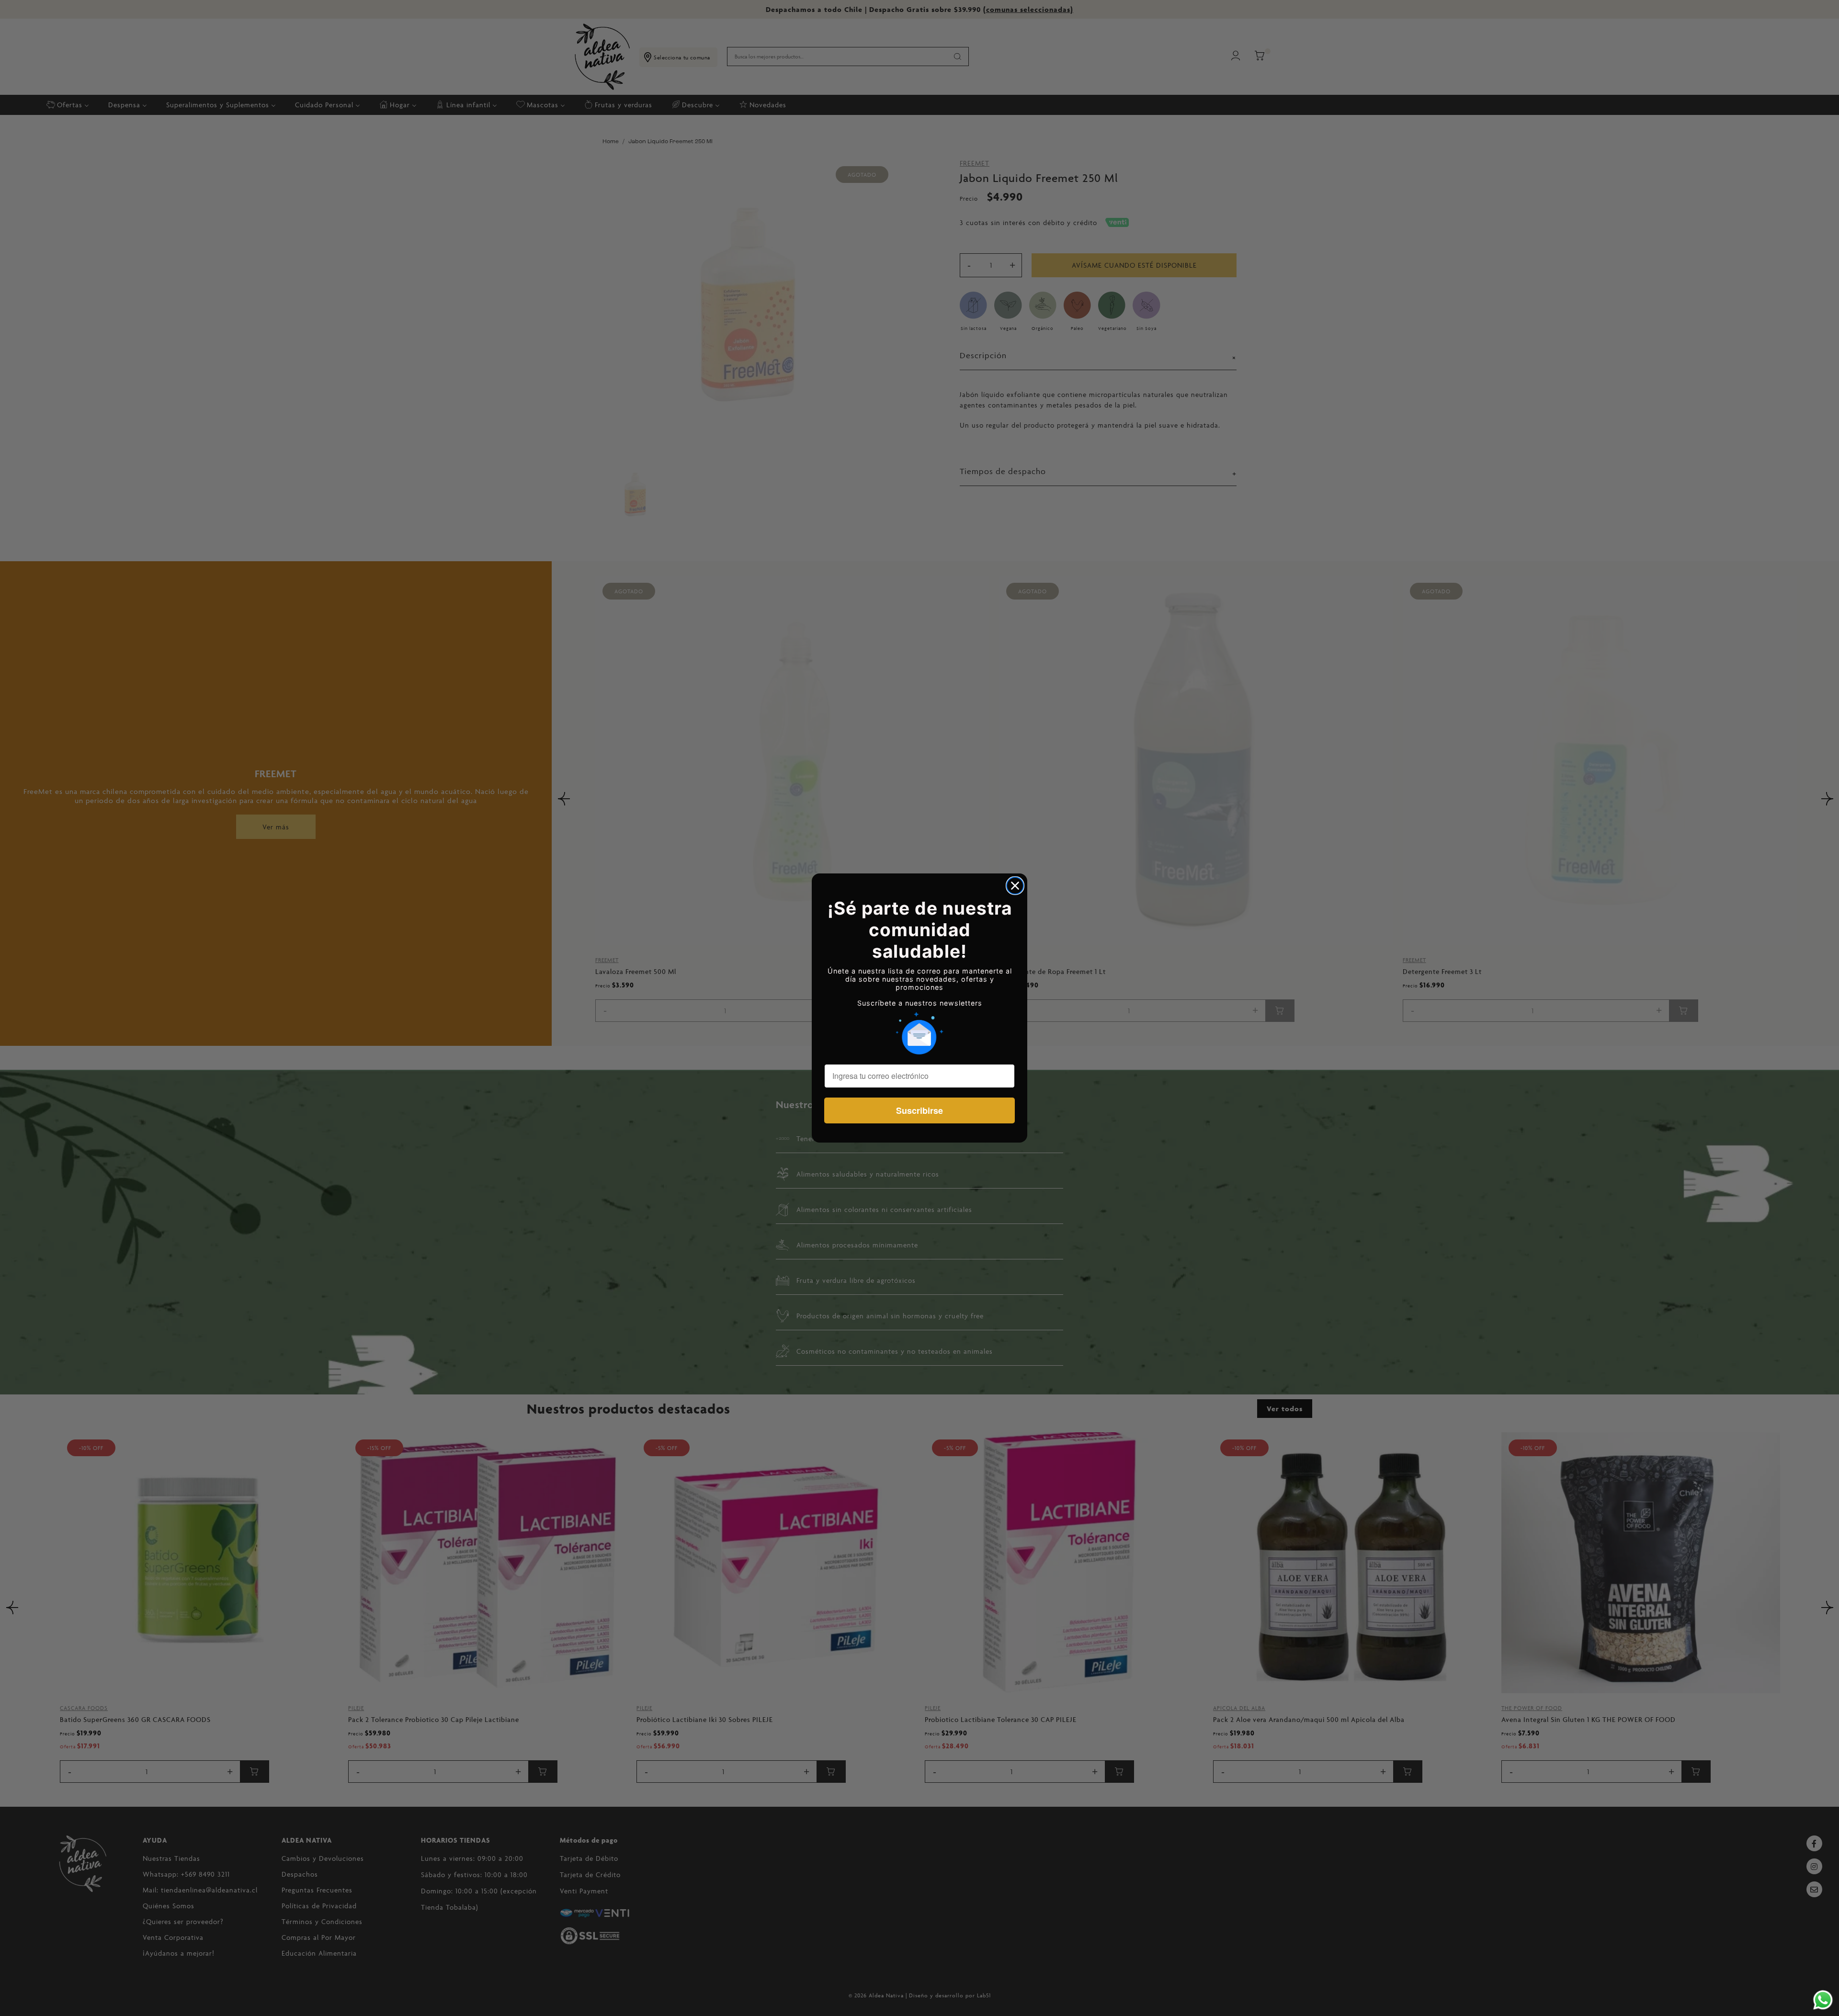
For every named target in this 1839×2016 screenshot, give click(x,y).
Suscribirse (919, 1110)
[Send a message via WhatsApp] (1823, 2000)
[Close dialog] (1015, 886)
